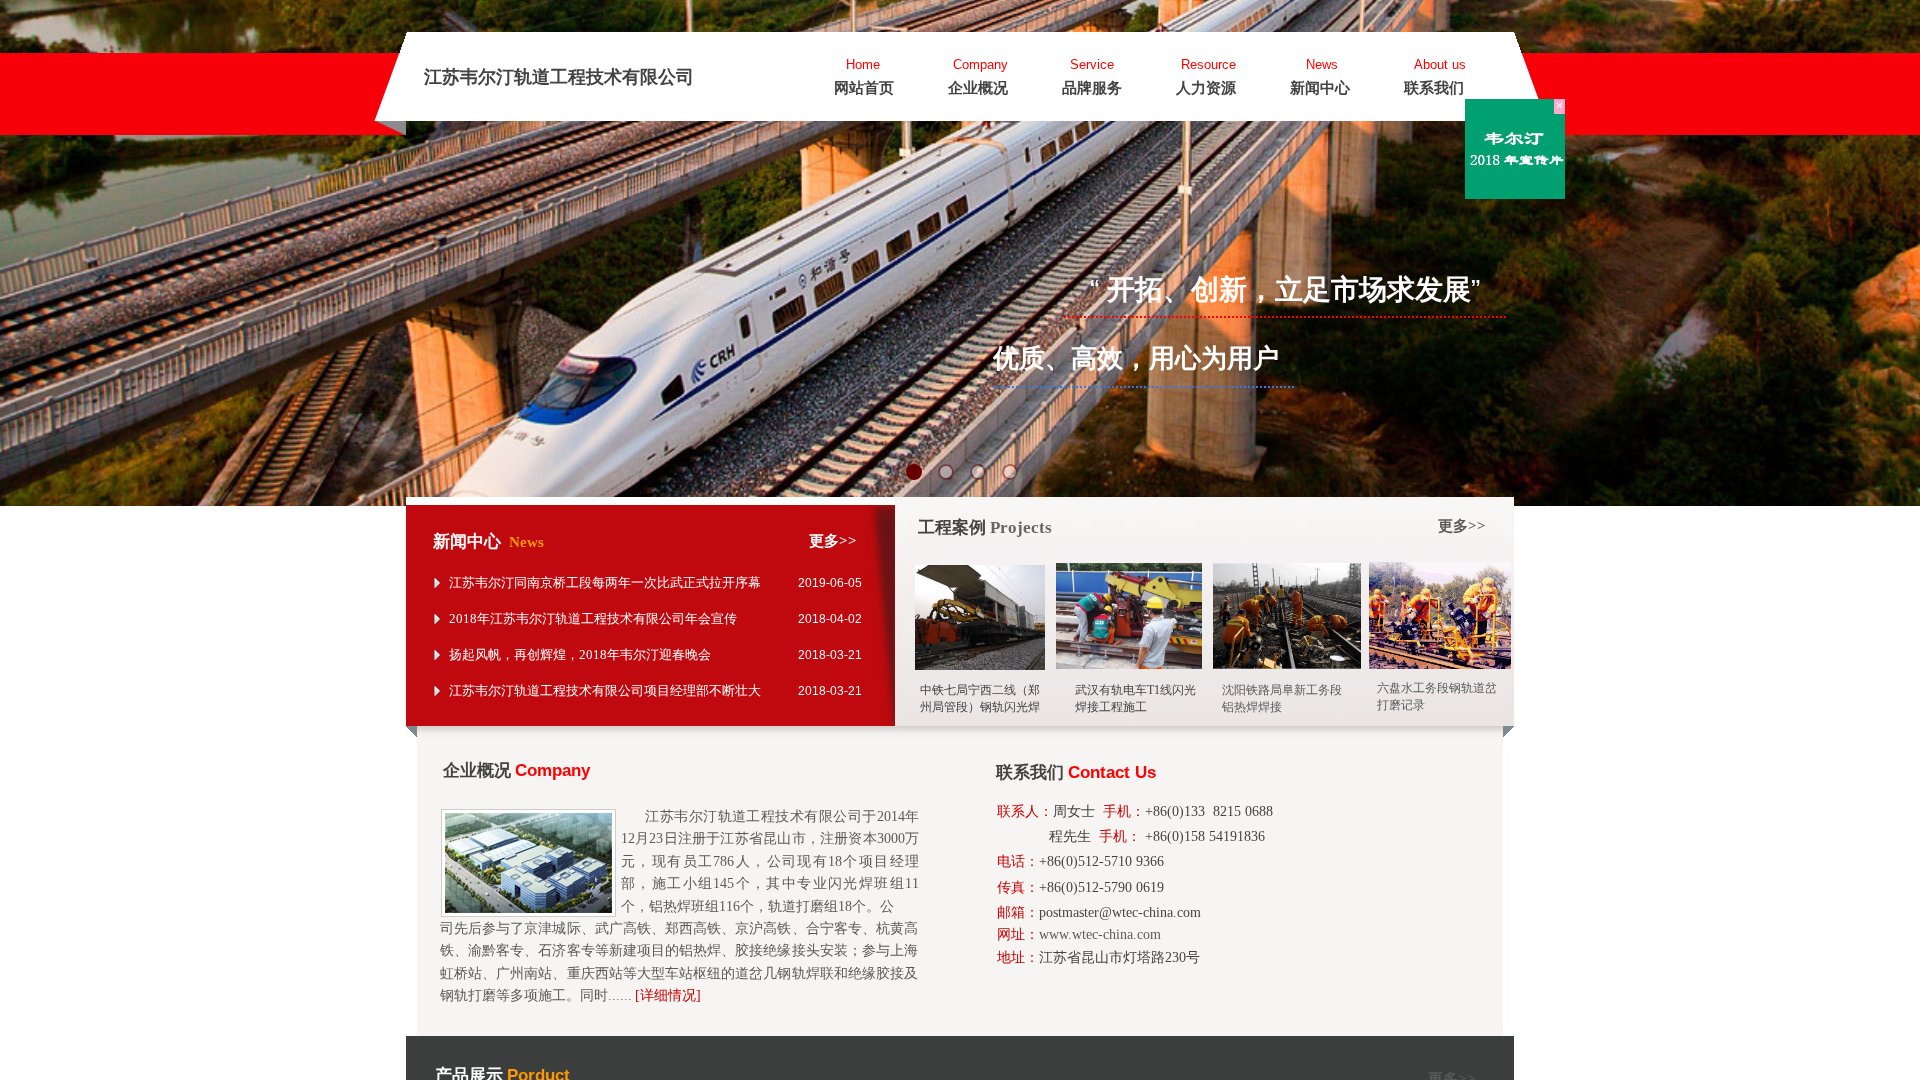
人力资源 (1206, 88)
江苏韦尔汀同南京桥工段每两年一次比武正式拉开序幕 (605, 582)
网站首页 (864, 88)
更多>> (1462, 526)
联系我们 (1434, 88)
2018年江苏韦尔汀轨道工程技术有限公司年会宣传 (593, 618)
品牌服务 (1092, 88)
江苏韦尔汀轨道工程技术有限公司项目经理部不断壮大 (605, 690)
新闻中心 (1320, 88)
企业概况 (978, 88)
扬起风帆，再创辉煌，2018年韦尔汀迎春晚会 (580, 654)
